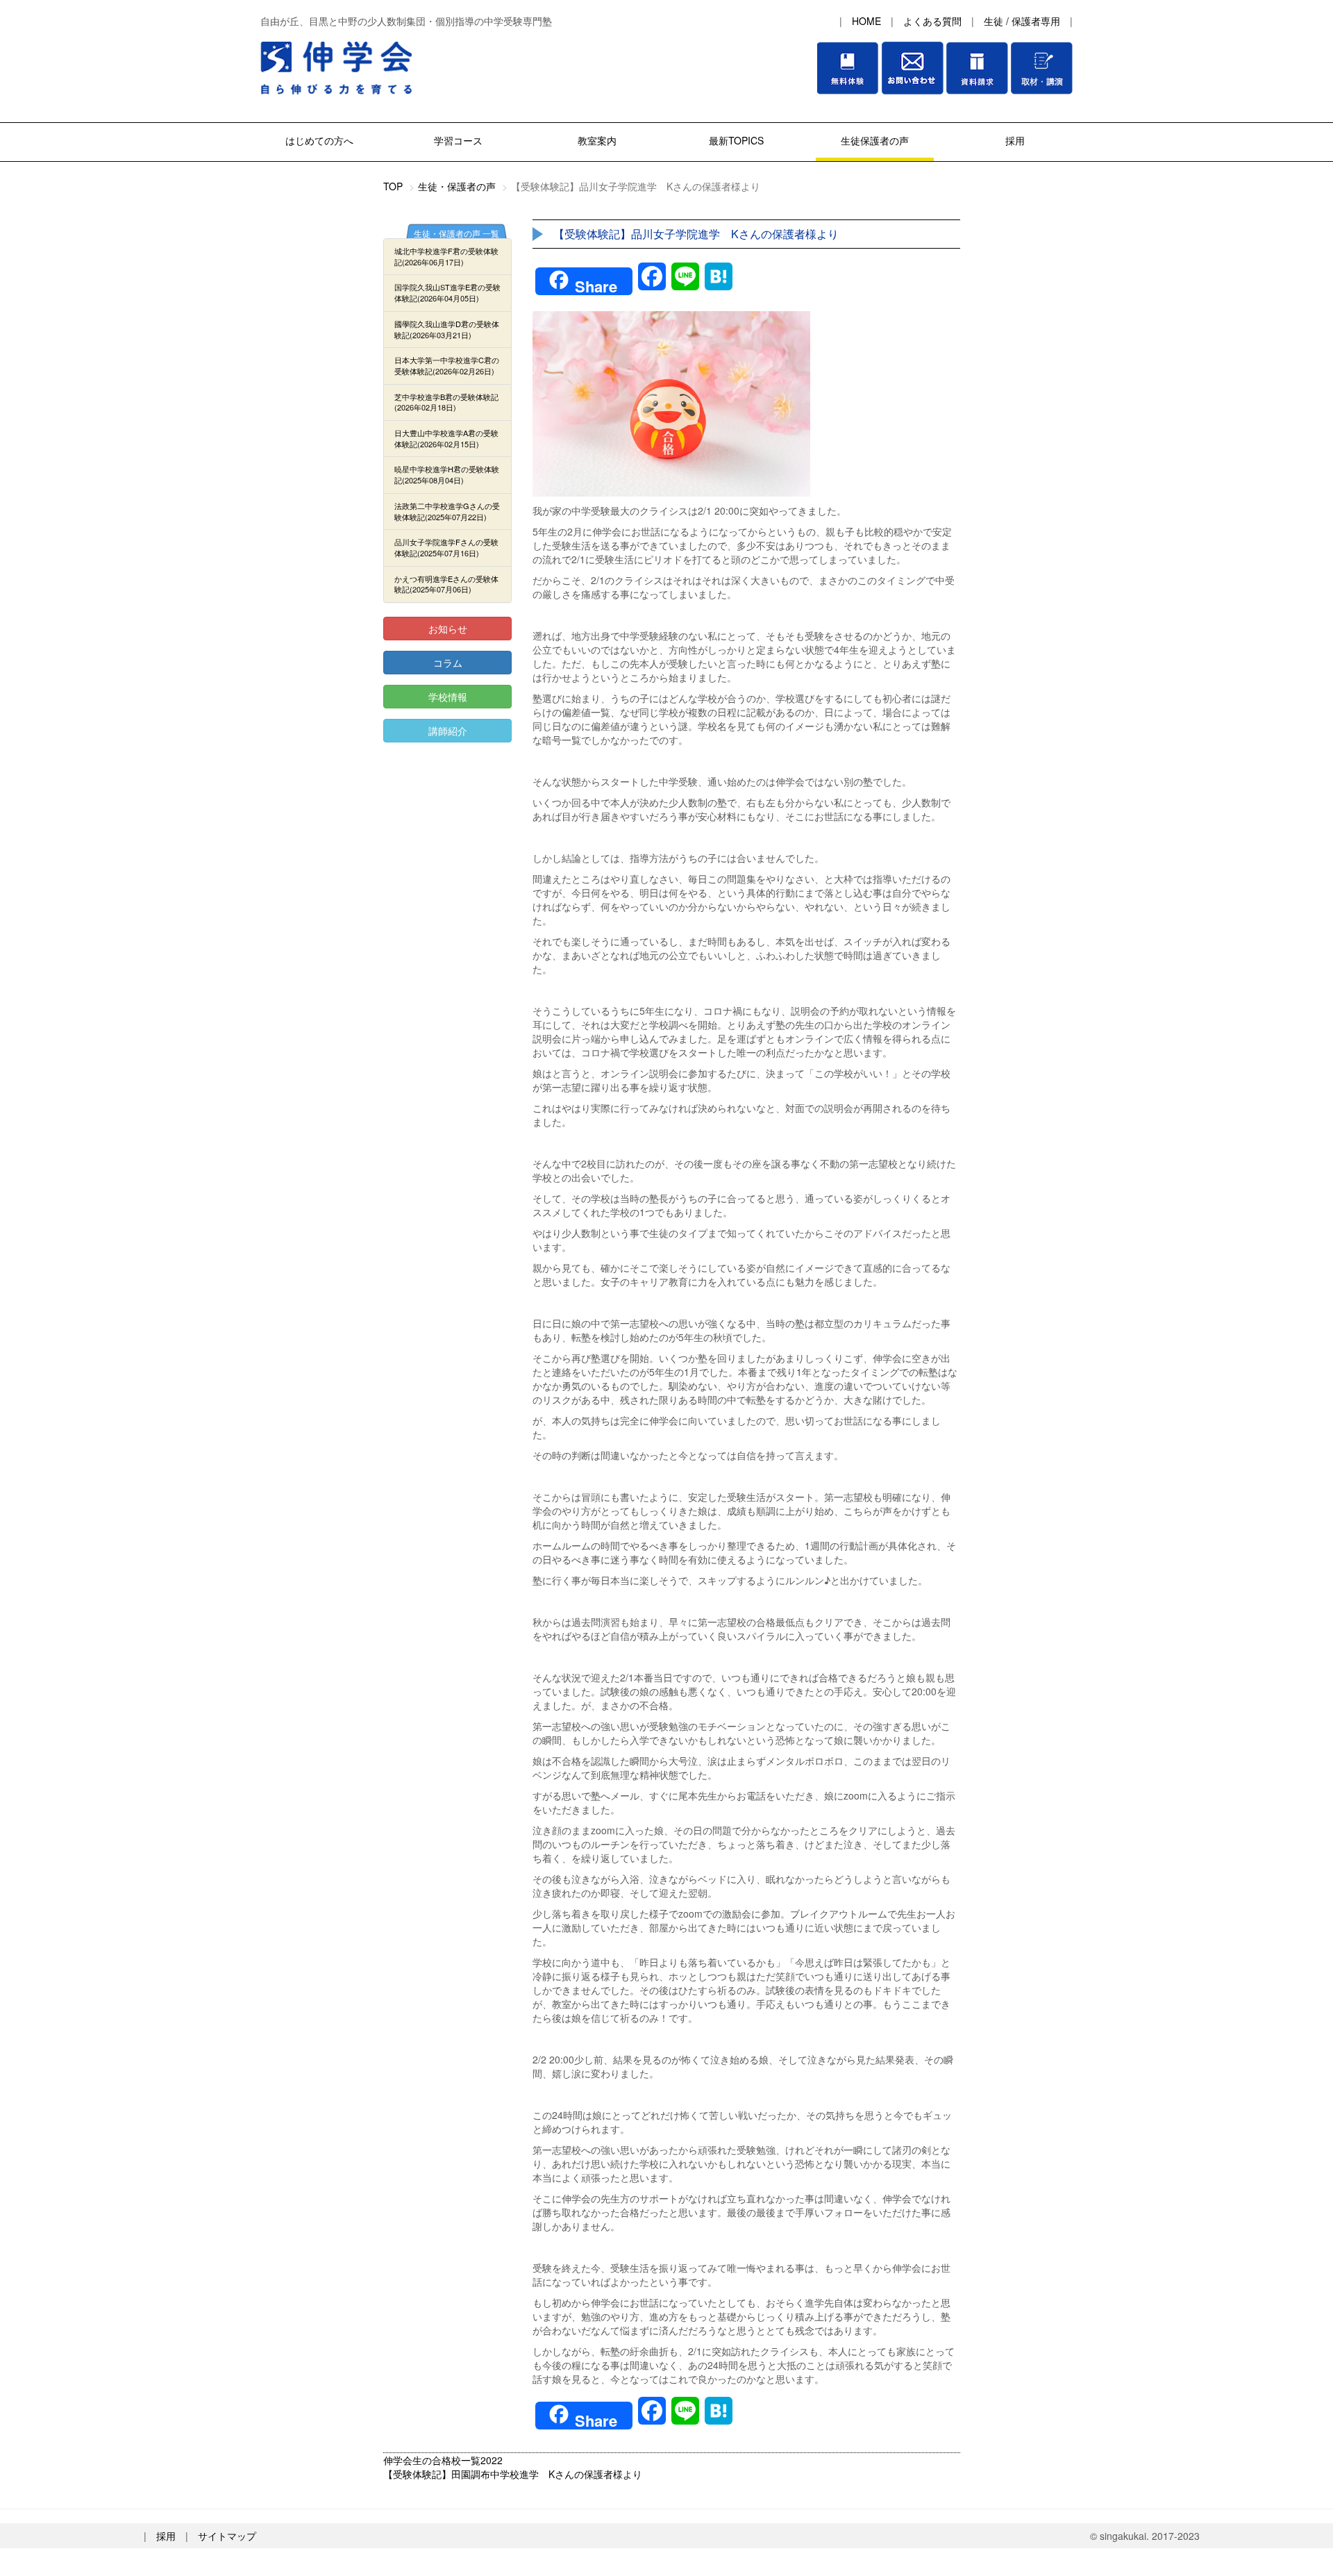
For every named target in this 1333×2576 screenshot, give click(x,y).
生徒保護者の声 (875, 140)
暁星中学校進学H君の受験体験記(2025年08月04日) (447, 474)
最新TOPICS (736, 140)
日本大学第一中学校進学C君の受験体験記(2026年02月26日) (447, 365)
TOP (393, 186)
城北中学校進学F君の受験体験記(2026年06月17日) (446, 256)
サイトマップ (227, 2536)
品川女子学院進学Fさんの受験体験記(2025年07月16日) (446, 547)
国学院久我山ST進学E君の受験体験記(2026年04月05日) (447, 292)
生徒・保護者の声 (457, 186)
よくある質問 (932, 21)
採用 (1014, 140)
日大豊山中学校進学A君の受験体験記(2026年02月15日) (446, 438)
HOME (866, 21)
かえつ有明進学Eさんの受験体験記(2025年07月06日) (446, 584)
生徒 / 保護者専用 (1022, 21)
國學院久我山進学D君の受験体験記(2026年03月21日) (447, 329)
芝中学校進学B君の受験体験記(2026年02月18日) (446, 402)
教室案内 (597, 140)
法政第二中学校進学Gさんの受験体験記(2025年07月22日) (447, 511)
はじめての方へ (319, 140)
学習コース (458, 140)
